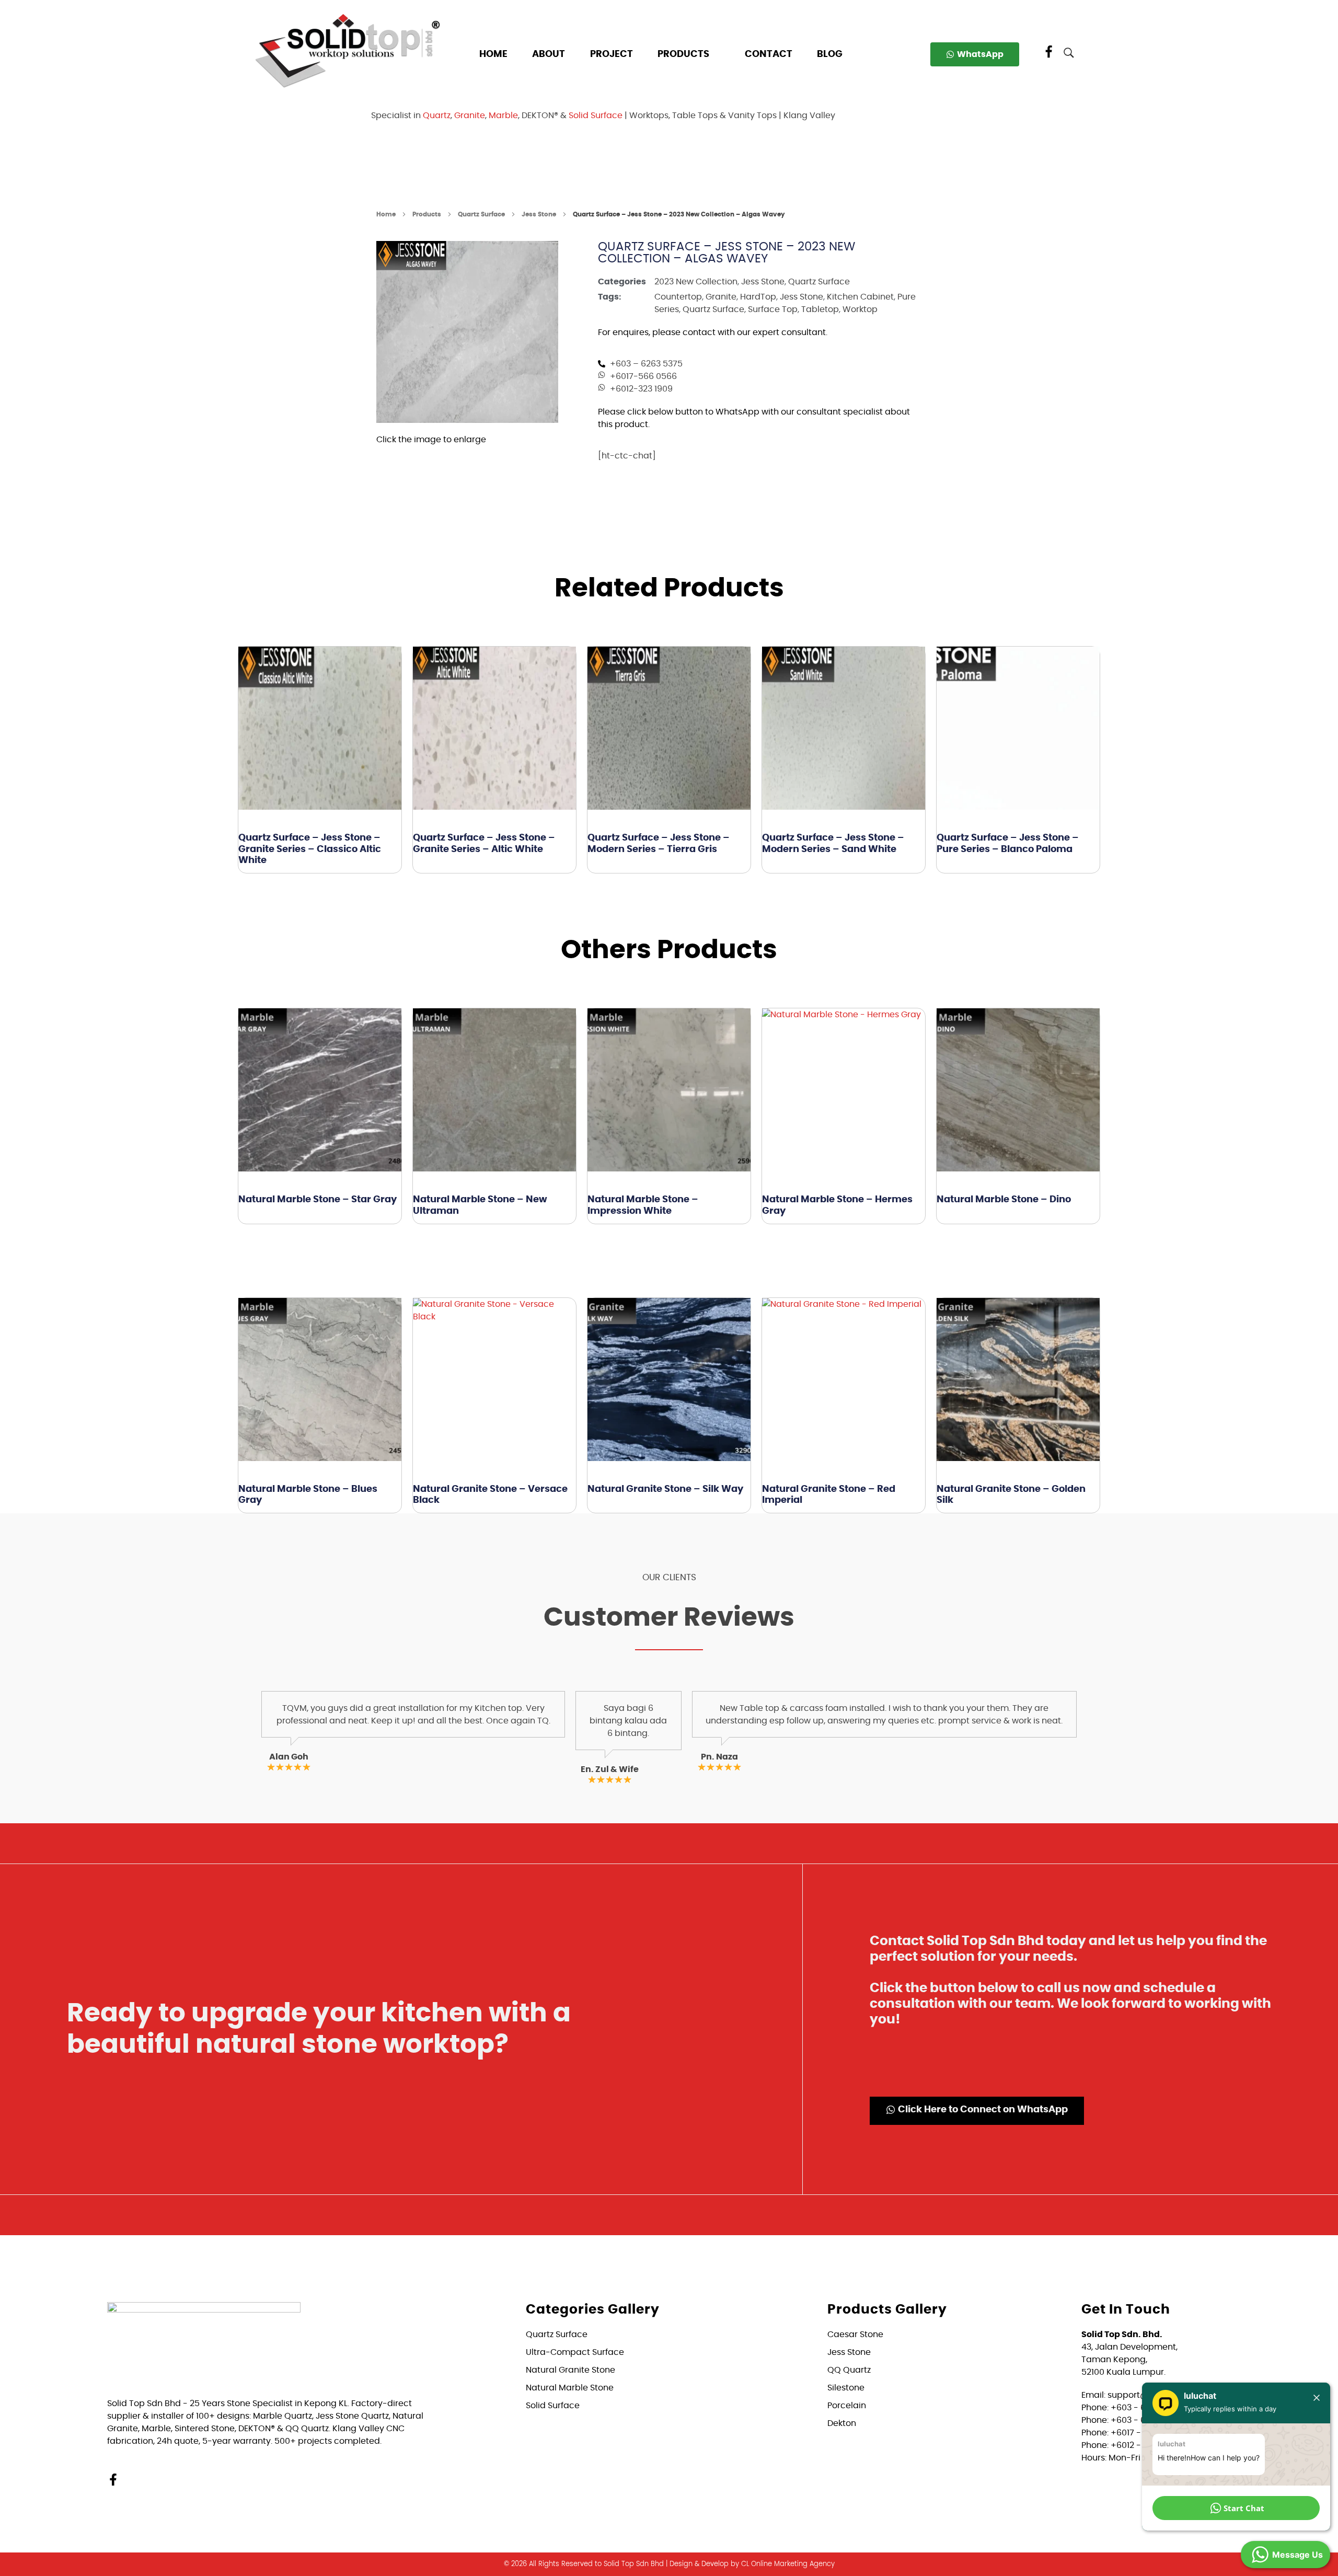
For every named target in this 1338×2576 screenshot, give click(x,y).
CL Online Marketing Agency (788, 2564)
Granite (470, 116)
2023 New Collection (696, 282)
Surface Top (773, 309)
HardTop (758, 297)
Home (386, 214)
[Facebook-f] (113, 2480)
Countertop (678, 297)
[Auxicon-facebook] (1049, 52)
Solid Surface (596, 116)
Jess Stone (539, 214)
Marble (503, 116)
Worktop (860, 309)
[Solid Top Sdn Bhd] (348, 50)
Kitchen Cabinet (860, 297)
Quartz (437, 116)
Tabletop (820, 309)
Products (427, 214)
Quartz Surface (481, 214)
